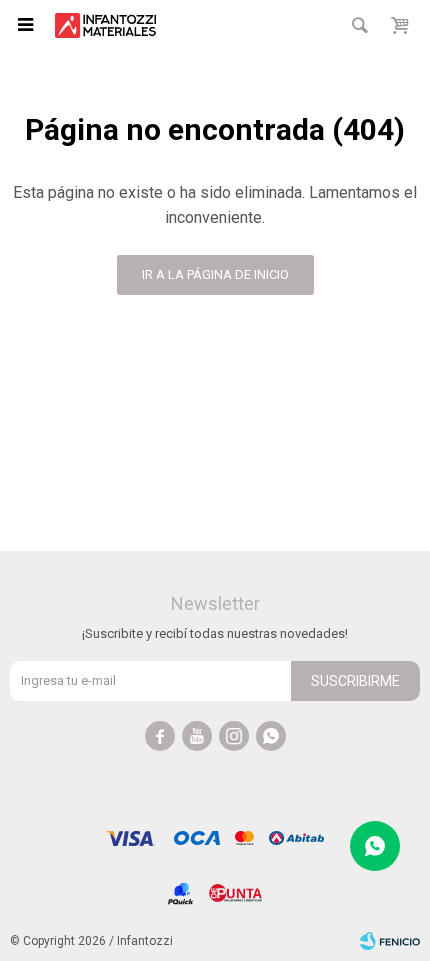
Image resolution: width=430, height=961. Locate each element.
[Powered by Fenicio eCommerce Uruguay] (390, 941)
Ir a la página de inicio (215, 274)
